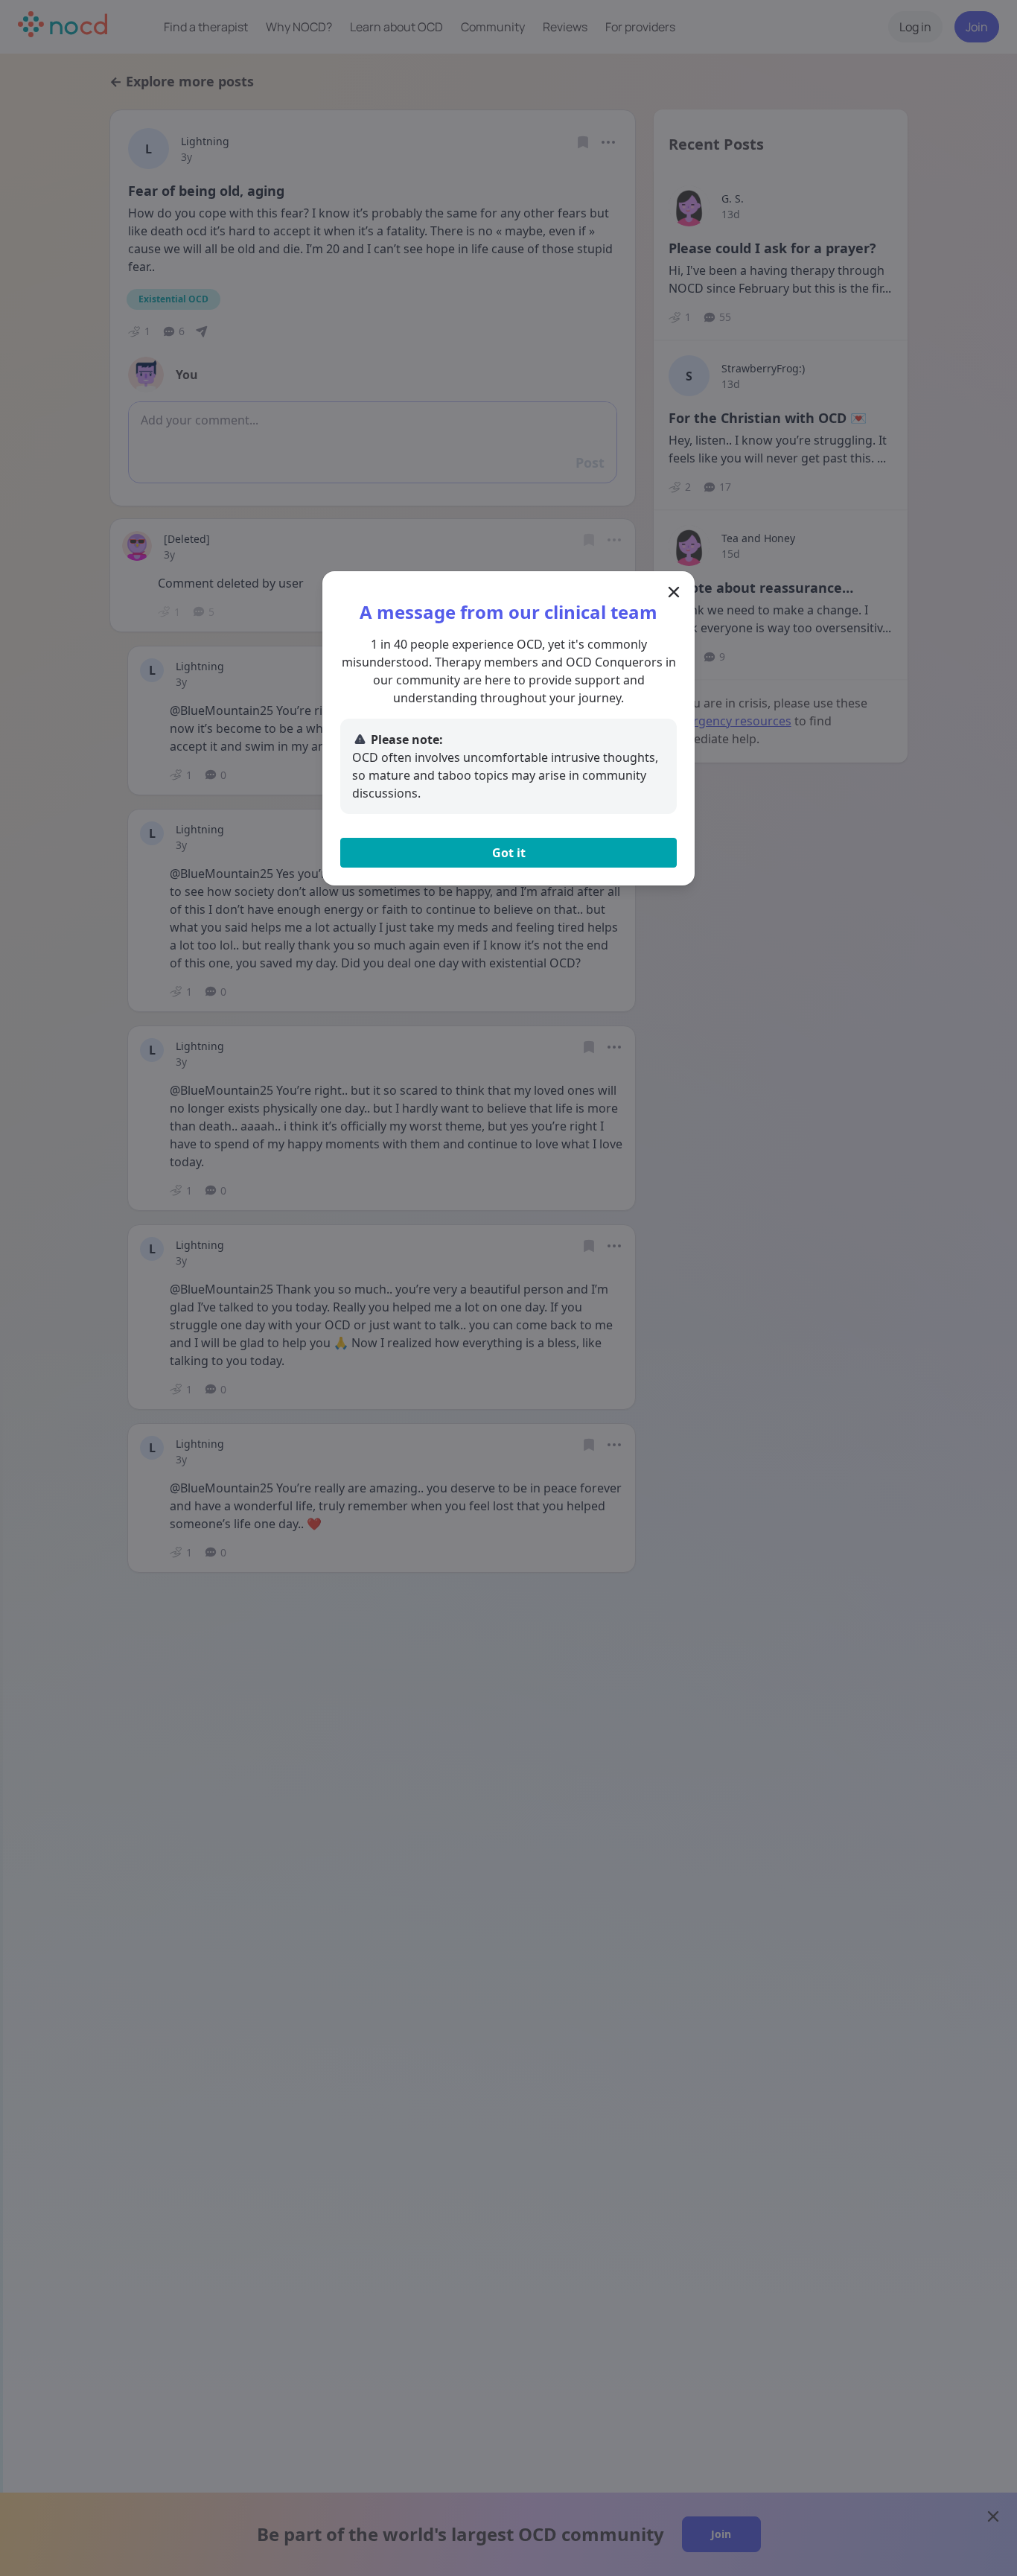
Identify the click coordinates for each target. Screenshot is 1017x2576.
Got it (509, 853)
